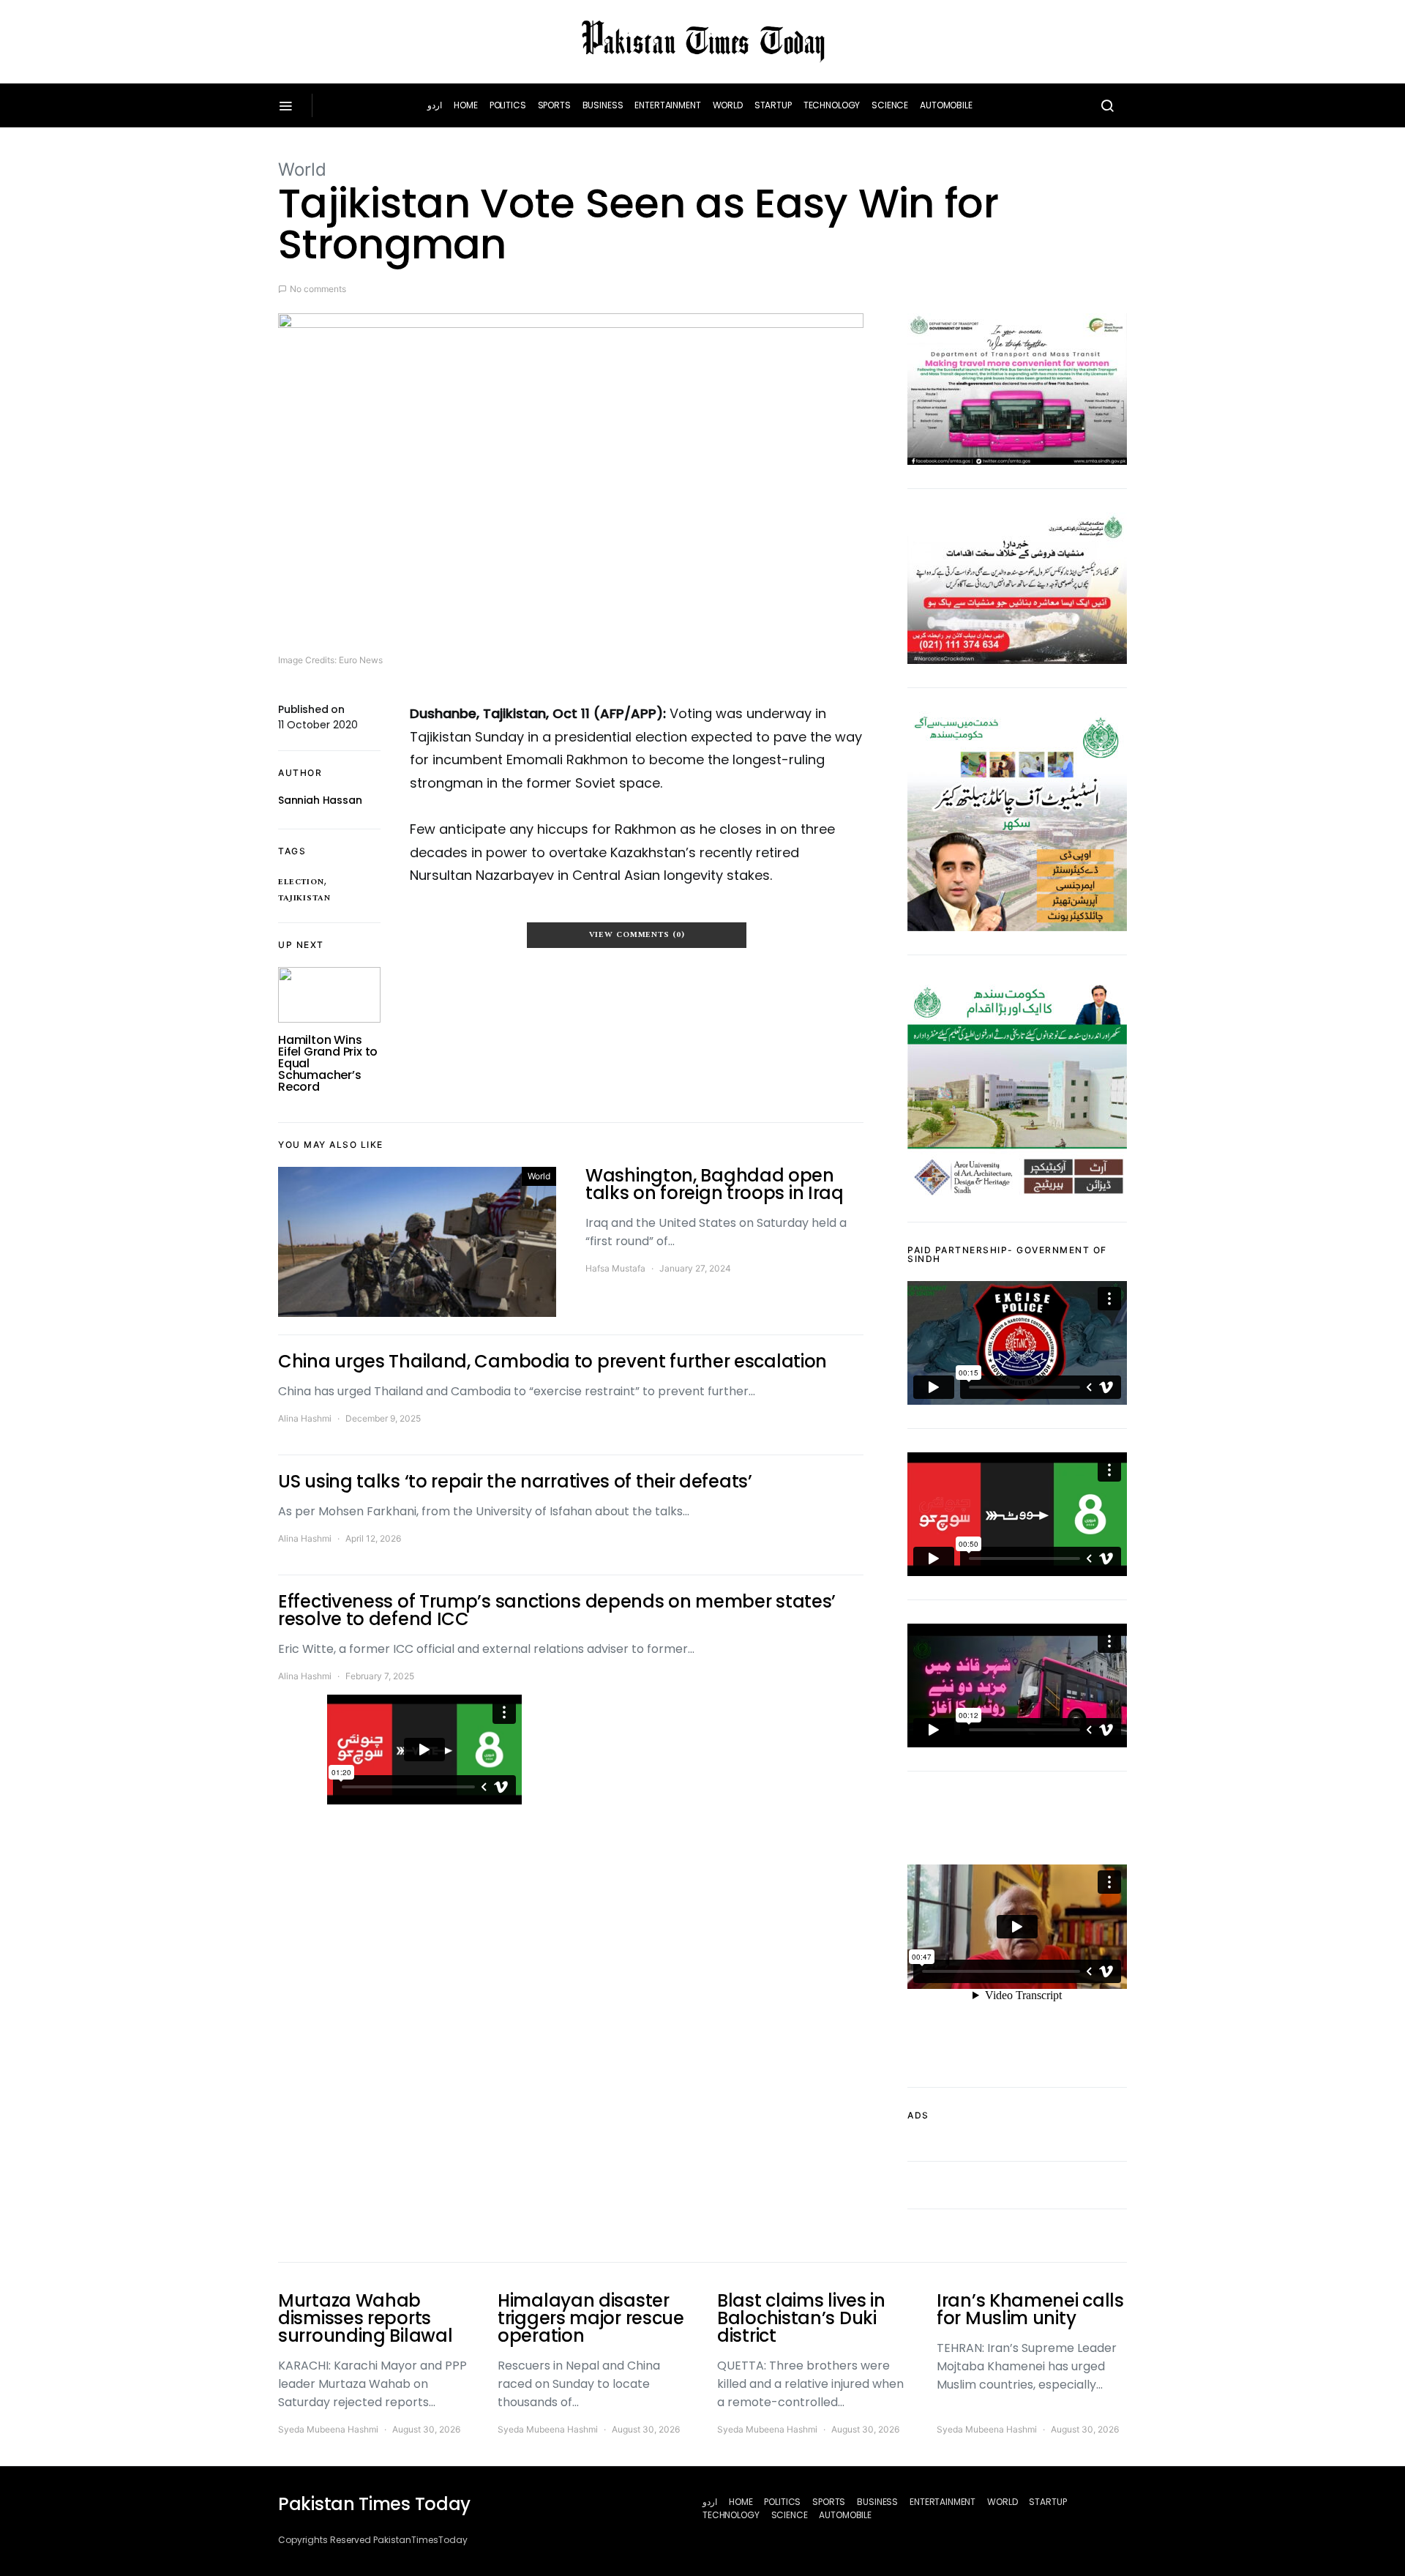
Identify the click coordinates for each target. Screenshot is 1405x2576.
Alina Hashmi (305, 1418)
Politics (508, 105)
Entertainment (667, 105)
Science (890, 105)
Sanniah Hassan (320, 800)
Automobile (946, 105)
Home (465, 105)
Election (301, 882)
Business (603, 105)
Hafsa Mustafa (615, 1268)
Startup (773, 105)
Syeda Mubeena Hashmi (328, 2429)
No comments (318, 289)
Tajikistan (304, 898)
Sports (554, 105)
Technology (832, 105)
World (728, 105)
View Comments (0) (637, 935)
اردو (435, 105)
